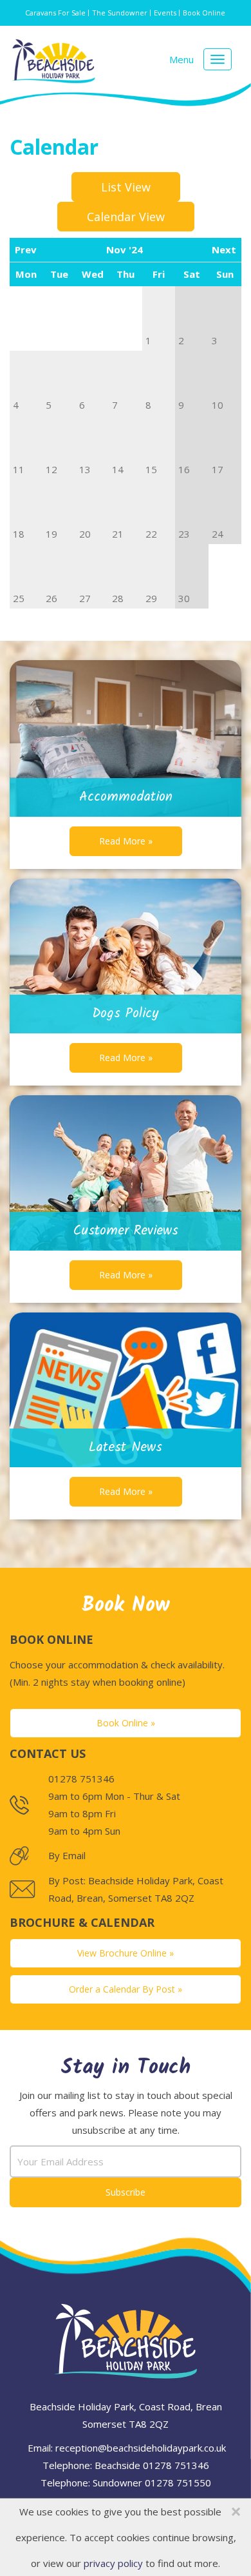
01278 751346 (176, 2465)
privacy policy (113, 2563)
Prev (26, 249)
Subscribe (126, 2192)
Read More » (126, 841)
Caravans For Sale (55, 13)
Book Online (204, 13)
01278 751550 (178, 2483)
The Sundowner (120, 13)
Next (224, 249)
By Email (67, 1855)
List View (126, 187)
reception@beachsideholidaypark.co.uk (141, 2448)
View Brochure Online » (126, 1953)
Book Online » (126, 1723)
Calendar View (126, 217)
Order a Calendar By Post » (126, 1989)
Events (165, 13)
